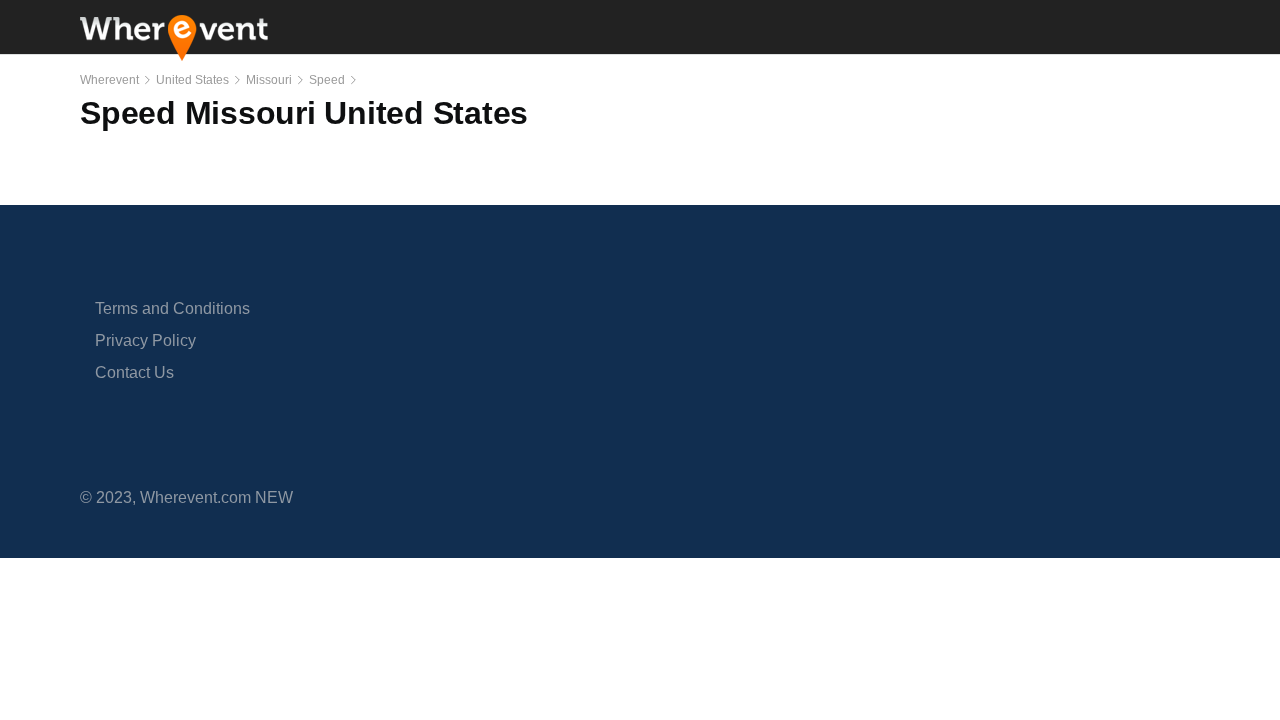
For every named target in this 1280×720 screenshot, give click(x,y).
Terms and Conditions (172, 308)
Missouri (269, 80)
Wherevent (109, 80)
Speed (327, 80)
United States (192, 80)
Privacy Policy (145, 340)
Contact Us (134, 372)
